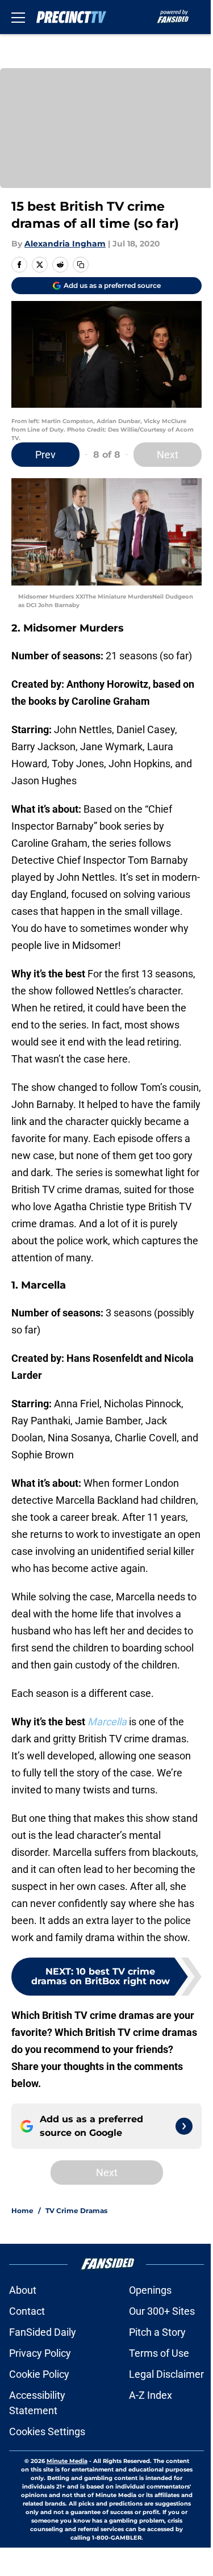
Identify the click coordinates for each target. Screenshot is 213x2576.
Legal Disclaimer (166, 2374)
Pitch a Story (157, 2332)
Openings (150, 2290)
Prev (45, 455)
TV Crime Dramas (76, 2211)
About (23, 2290)
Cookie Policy (39, 2374)
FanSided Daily (43, 2332)
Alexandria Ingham (65, 244)
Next (168, 455)
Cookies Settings (47, 2431)
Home (22, 2211)
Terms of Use (159, 2353)
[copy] (81, 265)
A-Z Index (151, 2395)
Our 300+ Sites (162, 2311)
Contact (27, 2311)
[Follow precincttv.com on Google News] (184, 2126)
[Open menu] (18, 17)
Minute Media (67, 2461)
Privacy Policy (40, 2353)
